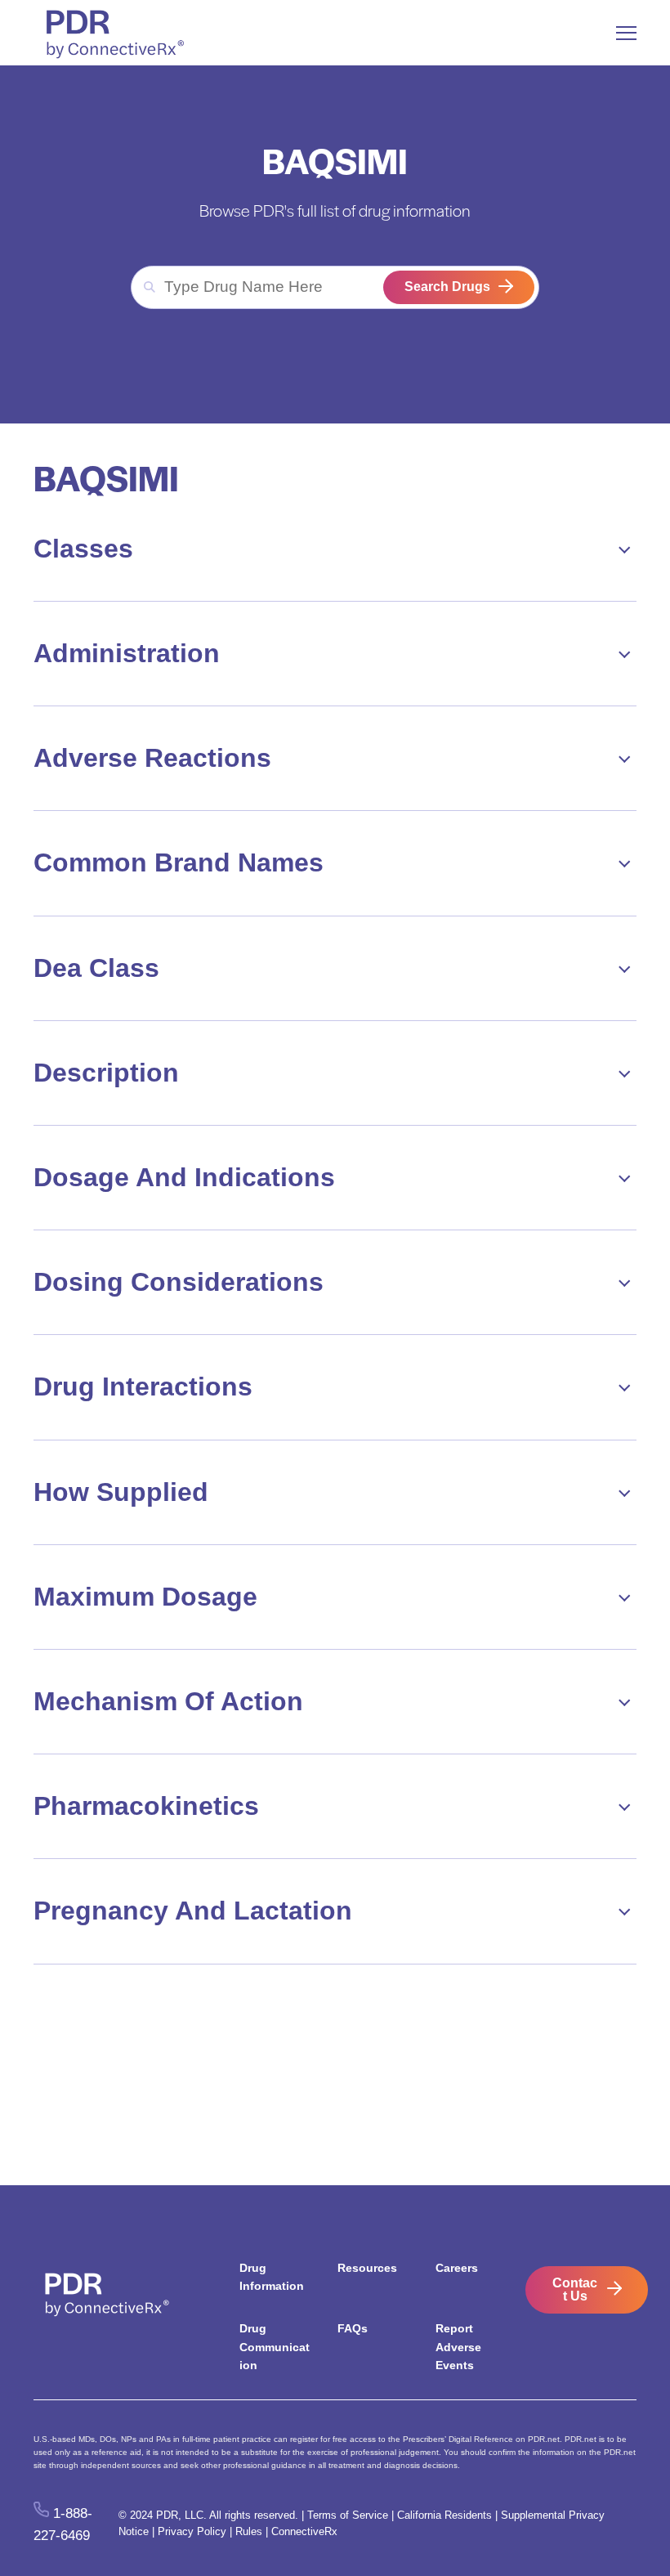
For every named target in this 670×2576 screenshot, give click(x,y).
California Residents (444, 2515)
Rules (249, 2531)
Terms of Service (348, 2515)
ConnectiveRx (304, 2531)
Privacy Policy (192, 2531)
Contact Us (575, 2289)
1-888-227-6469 (63, 2524)
